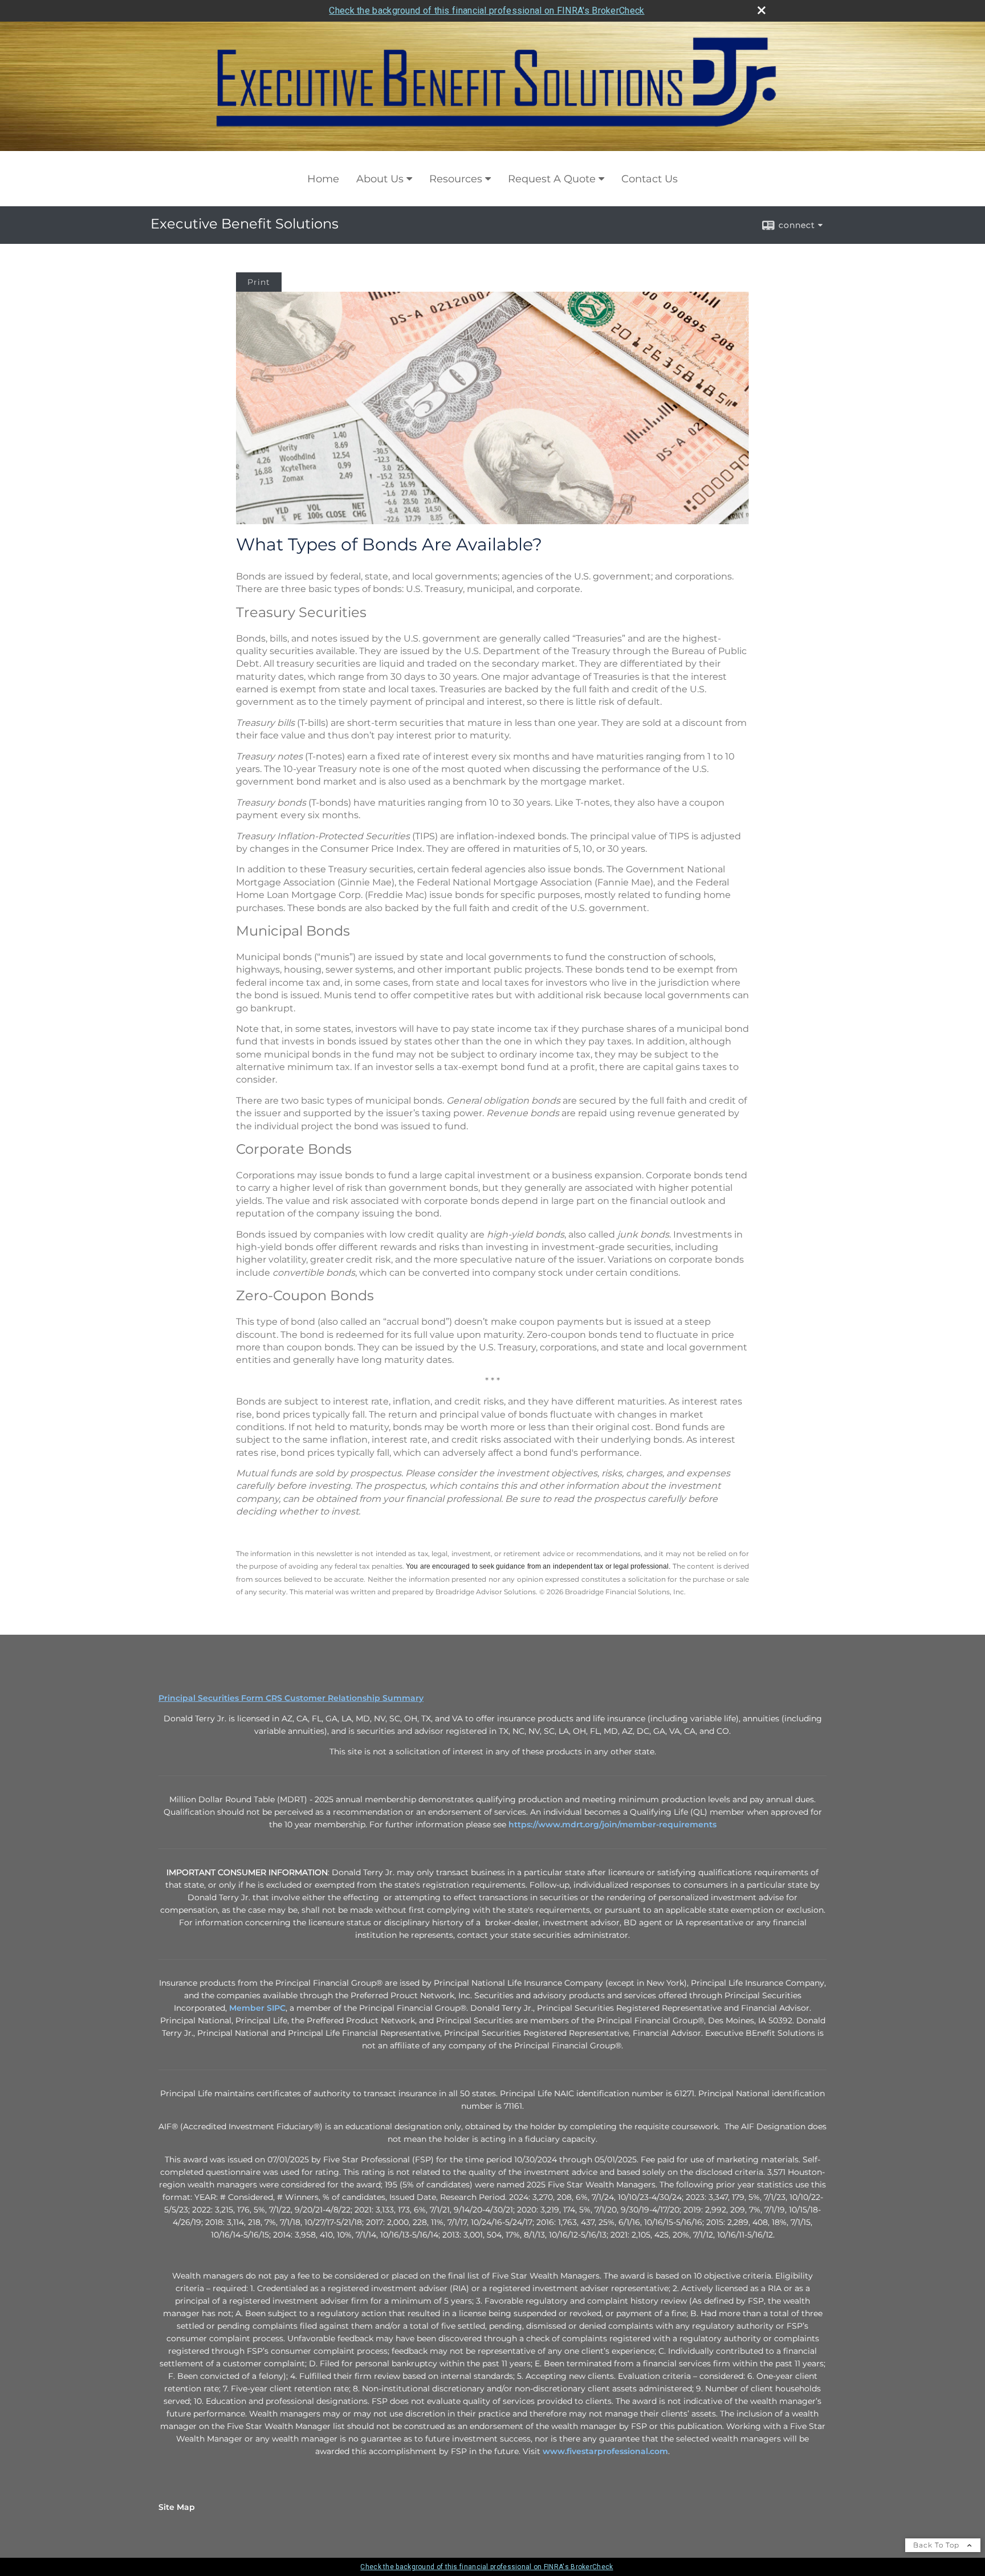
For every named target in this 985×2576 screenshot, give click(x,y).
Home (323, 179)
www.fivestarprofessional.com (605, 2451)
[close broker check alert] (762, 10)
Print (259, 282)
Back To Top (937, 2545)
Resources (456, 179)
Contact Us (650, 179)
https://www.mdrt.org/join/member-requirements (612, 1824)
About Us (380, 179)
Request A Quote (552, 179)
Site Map (177, 2507)
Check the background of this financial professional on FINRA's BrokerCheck (487, 11)
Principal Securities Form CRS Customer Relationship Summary (291, 1698)
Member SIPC (257, 2008)
